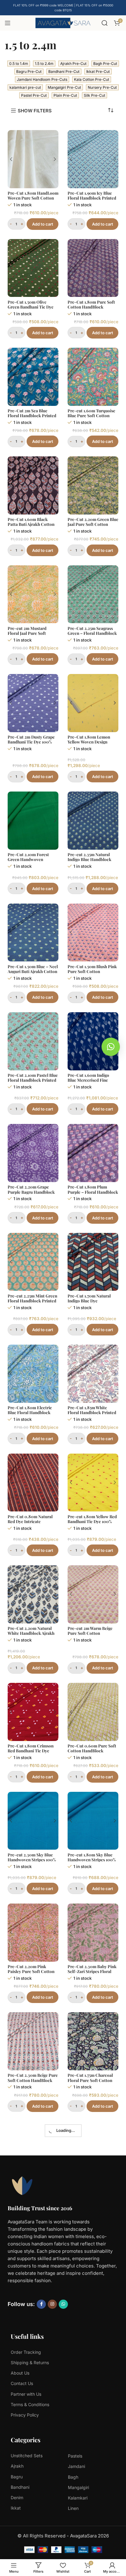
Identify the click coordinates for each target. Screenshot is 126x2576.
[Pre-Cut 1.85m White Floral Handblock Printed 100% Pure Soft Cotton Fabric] (93, 1374)
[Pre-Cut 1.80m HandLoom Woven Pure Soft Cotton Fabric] (33, 159)
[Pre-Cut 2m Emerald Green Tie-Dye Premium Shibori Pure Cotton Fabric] (93, 2485)
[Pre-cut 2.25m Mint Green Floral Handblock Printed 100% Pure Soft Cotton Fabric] (33, 1262)
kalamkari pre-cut (25, 87)
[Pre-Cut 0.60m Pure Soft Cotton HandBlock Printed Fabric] (93, 1712)
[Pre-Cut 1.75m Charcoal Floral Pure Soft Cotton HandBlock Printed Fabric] (93, 2041)
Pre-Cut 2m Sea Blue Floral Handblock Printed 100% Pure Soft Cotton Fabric (32, 418)
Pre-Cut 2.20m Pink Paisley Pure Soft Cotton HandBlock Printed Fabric (33, 1971)
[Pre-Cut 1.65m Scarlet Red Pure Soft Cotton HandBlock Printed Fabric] (33, 2485)
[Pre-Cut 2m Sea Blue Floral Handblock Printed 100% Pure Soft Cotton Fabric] (33, 377)
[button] (111, 1047)
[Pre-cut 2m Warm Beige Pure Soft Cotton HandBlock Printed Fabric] (93, 1594)
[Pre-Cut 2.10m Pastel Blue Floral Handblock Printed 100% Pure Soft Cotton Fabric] (33, 1041)
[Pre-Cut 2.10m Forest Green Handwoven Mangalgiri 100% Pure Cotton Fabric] (33, 821)
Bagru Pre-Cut (29, 71)
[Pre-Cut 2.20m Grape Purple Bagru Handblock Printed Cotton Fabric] (33, 1153)
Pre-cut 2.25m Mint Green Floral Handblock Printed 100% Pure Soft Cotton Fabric (32, 1303)
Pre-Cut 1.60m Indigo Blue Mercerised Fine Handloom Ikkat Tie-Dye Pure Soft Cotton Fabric (91, 1082)
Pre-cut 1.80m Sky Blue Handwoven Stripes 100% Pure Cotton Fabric (92, 1859)
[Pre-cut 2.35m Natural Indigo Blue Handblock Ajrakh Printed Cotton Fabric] (93, 821)
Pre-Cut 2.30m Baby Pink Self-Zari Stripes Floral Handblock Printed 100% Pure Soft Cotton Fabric (92, 1974)
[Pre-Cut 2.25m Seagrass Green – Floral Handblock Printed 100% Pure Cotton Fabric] (93, 594)
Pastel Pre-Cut (34, 95)
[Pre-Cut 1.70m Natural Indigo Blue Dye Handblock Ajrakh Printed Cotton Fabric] (93, 1262)
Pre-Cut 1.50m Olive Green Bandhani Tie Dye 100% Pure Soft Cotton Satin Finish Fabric (31, 309)
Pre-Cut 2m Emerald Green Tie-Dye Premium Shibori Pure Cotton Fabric (91, 2527)
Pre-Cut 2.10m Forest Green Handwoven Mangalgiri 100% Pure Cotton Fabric (28, 862)
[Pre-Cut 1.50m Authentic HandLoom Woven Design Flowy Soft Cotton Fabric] (33, 2150)
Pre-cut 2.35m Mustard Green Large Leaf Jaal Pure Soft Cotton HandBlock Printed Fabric (33, 2418)
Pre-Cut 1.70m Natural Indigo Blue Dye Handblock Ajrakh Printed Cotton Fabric (93, 1303)
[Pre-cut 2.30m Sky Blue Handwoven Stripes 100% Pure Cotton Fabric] (33, 1821)
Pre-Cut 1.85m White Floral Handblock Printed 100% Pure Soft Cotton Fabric (92, 1415)
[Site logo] (63, 22)
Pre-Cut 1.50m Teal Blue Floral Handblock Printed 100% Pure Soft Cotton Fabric (92, 2418)
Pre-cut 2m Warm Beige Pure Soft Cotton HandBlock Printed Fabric (93, 1633)
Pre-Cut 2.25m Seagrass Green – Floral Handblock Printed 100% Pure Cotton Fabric (93, 636)
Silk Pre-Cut (94, 95)
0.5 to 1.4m (19, 64)
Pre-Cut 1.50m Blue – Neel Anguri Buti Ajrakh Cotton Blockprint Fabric (33, 971)
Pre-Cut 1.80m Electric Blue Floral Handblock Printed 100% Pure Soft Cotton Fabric (30, 1415)
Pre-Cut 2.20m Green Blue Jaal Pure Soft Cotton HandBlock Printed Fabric (93, 524)
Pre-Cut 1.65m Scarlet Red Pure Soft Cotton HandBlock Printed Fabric (33, 2524)
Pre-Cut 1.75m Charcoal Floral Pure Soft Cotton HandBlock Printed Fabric (93, 2080)
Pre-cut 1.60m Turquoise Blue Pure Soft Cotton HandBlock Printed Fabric (93, 415)
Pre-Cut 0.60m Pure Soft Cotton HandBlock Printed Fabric (92, 1750)
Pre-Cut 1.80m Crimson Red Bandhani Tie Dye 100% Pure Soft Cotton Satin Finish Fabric (31, 1753)
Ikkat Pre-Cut (98, 71)
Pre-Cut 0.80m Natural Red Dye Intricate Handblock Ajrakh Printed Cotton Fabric (33, 1524)
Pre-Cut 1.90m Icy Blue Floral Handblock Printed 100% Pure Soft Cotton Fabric (92, 200)
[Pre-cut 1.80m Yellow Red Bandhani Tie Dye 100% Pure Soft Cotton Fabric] (93, 1483)
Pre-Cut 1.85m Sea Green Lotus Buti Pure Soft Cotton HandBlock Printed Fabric (31, 2309)
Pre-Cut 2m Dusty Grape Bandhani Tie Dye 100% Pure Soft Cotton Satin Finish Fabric (31, 744)
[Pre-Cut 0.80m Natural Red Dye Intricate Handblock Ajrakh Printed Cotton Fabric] (33, 1483)
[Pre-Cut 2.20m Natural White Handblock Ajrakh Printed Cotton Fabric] (33, 1594)
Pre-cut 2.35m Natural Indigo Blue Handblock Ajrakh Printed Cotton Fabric (89, 862)
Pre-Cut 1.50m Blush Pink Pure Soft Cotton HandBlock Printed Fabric (93, 971)
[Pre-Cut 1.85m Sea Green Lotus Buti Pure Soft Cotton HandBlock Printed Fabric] (33, 2268)
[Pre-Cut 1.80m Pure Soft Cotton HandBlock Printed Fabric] (93, 268)
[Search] (105, 23)
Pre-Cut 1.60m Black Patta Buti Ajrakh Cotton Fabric (31, 524)
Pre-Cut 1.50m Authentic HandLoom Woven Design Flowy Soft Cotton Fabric (32, 2189)
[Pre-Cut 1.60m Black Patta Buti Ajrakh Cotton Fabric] (33, 485)
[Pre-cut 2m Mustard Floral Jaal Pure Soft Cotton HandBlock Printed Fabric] (33, 594)
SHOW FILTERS (35, 110)
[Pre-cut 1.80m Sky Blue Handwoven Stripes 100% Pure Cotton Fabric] (93, 1821)
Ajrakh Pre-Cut (73, 64)
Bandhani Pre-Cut (64, 71)
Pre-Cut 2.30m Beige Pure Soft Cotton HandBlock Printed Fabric (33, 2080)
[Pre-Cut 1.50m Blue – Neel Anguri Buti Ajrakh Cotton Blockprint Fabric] (33, 933)
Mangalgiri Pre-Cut (64, 87)
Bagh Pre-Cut (105, 64)
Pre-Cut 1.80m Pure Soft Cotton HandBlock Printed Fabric (91, 307)
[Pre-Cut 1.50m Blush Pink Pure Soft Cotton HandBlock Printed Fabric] (93, 933)
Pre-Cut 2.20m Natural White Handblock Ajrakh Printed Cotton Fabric (31, 1633)
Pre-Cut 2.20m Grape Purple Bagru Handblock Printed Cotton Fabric (31, 1192)
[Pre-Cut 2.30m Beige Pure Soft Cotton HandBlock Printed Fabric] (33, 2041)
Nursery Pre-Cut (102, 87)
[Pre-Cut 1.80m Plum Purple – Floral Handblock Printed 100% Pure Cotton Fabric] (93, 1153)
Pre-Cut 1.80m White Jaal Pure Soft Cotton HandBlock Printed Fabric (93, 2306)
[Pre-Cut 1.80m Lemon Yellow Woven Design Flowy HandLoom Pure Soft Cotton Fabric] (93, 703)
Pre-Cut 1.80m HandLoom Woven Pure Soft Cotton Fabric (33, 198)
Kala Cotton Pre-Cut (92, 79)
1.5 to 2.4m (44, 64)
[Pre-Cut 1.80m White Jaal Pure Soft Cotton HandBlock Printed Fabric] (93, 2268)
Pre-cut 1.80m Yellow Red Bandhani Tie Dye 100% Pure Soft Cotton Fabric (92, 1521)
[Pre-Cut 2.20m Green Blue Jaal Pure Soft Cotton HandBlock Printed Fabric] (93, 485)
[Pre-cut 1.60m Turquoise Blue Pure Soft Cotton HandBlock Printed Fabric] (93, 377)
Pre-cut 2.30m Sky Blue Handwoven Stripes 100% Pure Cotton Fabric (32, 1859)
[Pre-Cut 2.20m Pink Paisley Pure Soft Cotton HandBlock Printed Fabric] (33, 1933)
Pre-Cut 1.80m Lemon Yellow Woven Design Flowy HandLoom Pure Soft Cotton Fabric (90, 744)
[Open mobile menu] (8, 23)
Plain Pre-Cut (65, 95)
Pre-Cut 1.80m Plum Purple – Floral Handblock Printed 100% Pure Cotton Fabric (93, 1194)
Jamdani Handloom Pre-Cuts (42, 79)
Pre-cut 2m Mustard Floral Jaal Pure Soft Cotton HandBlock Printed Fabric (27, 636)
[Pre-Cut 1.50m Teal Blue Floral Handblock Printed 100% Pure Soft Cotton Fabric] (93, 2376)
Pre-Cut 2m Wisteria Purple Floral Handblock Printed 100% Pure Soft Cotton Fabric (91, 2191)
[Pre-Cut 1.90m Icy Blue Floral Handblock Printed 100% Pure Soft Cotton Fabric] (93, 159)
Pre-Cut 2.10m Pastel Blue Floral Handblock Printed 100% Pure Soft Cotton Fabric (33, 1082)
